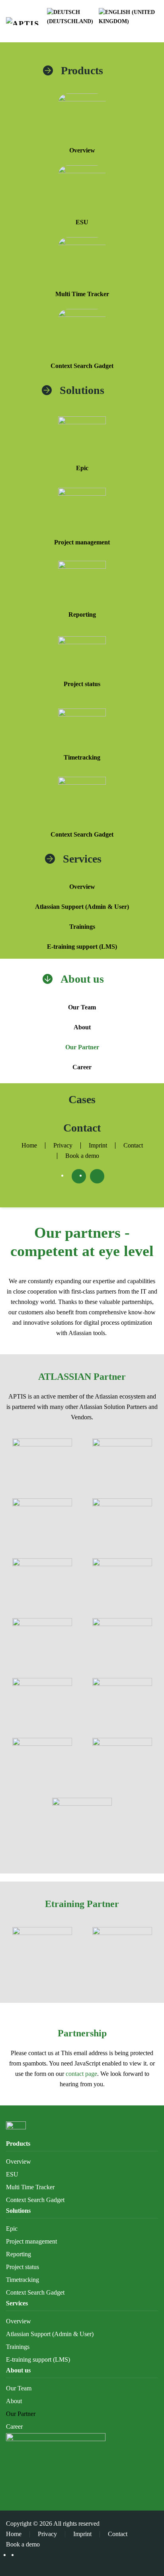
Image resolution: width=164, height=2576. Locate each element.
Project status (82, 684)
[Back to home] (26, 21)
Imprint (98, 1145)
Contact (82, 1128)
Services (82, 859)
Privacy (63, 1145)
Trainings (82, 927)
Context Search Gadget (82, 366)
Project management (82, 542)
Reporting (82, 614)
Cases (82, 1099)
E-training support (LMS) (82, 947)
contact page (81, 2074)
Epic (82, 468)
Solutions (82, 390)
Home (29, 1145)
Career (82, 1067)
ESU (82, 222)
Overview (82, 150)
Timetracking (82, 757)
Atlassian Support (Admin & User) (82, 907)
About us (82, 979)
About (82, 1027)
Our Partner (82, 1047)
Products (82, 70)
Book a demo (82, 1156)
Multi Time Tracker (82, 294)
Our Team (82, 1007)
